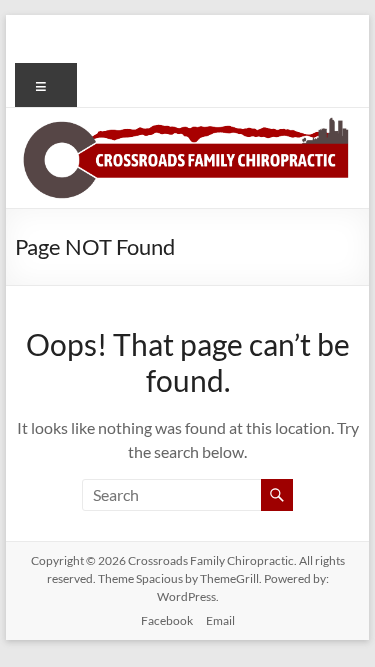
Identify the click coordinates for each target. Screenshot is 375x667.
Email (220, 620)
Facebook (167, 620)
